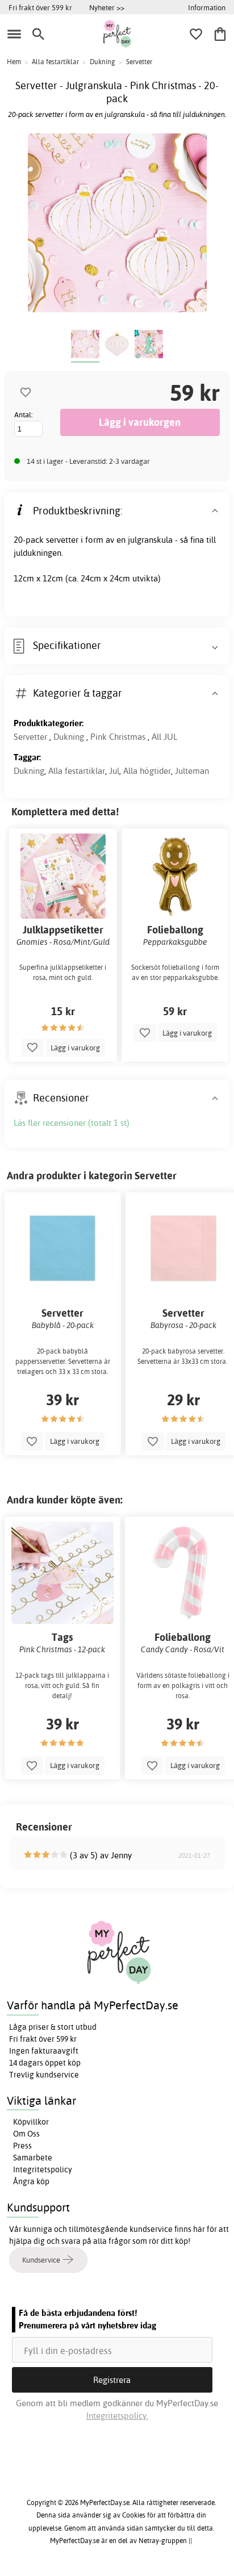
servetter (62, 540)
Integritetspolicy (43, 2169)
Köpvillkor (31, 2122)
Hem (14, 62)
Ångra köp (31, 2181)
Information (207, 7)
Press (22, 2146)
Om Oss (26, 2134)
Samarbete (33, 2158)
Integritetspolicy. (117, 2416)
